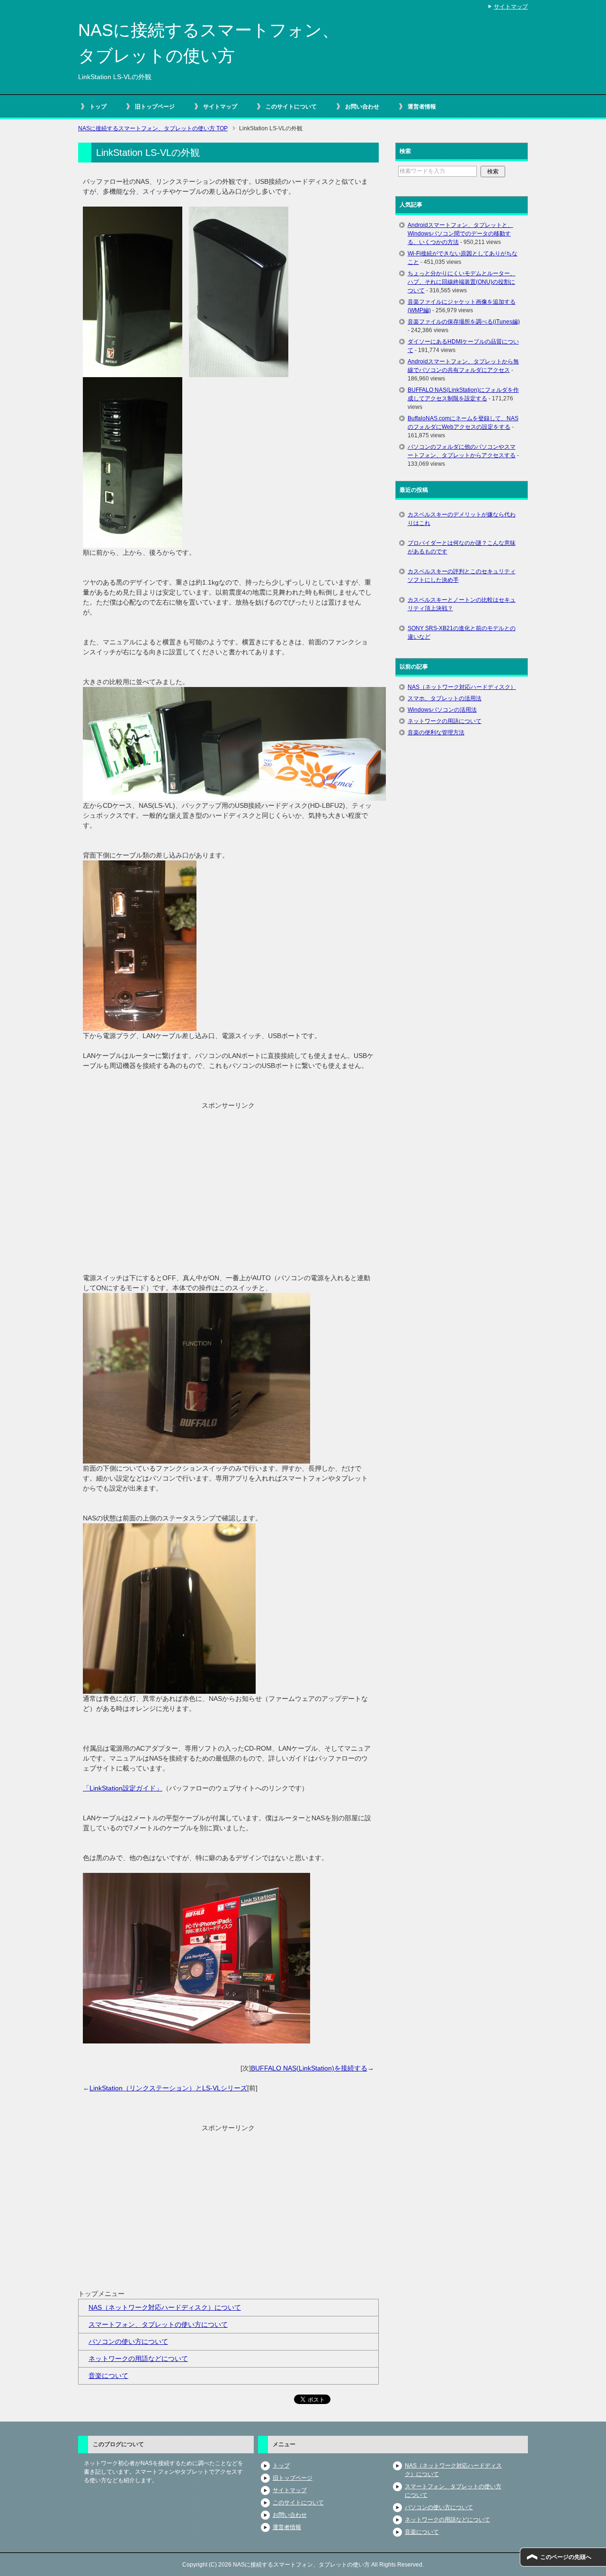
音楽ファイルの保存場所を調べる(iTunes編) (464, 322)
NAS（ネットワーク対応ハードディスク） (462, 687)
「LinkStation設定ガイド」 (123, 1788)
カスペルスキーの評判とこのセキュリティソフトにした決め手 (462, 576)
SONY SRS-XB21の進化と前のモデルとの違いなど (462, 633)
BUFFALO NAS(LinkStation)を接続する (309, 2068)
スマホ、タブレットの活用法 (445, 698)
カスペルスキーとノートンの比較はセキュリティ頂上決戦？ (462, 604)
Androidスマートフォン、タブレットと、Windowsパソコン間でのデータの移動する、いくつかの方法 (460, 234)
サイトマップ (220, 107)
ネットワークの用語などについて (138, 2359)
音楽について (108, 2376)
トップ (98, 107)
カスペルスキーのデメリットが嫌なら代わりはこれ (462, 519)
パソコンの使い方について (128, 2341)
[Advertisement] (228, 1177)
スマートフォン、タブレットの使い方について (158, 2324)
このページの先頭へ (566, 2557)
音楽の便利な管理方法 (436, 732)
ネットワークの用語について (445, 721)
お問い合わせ (362, 107)
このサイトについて (291, 107)
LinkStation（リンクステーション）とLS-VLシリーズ (168, 2088)
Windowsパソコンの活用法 (442, 710)
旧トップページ (155, 107)
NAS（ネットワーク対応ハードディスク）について (165, 2307)
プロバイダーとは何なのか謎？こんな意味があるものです (462, 547)
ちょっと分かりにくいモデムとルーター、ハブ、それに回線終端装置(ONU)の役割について (462, 282)
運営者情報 (422, 107)
